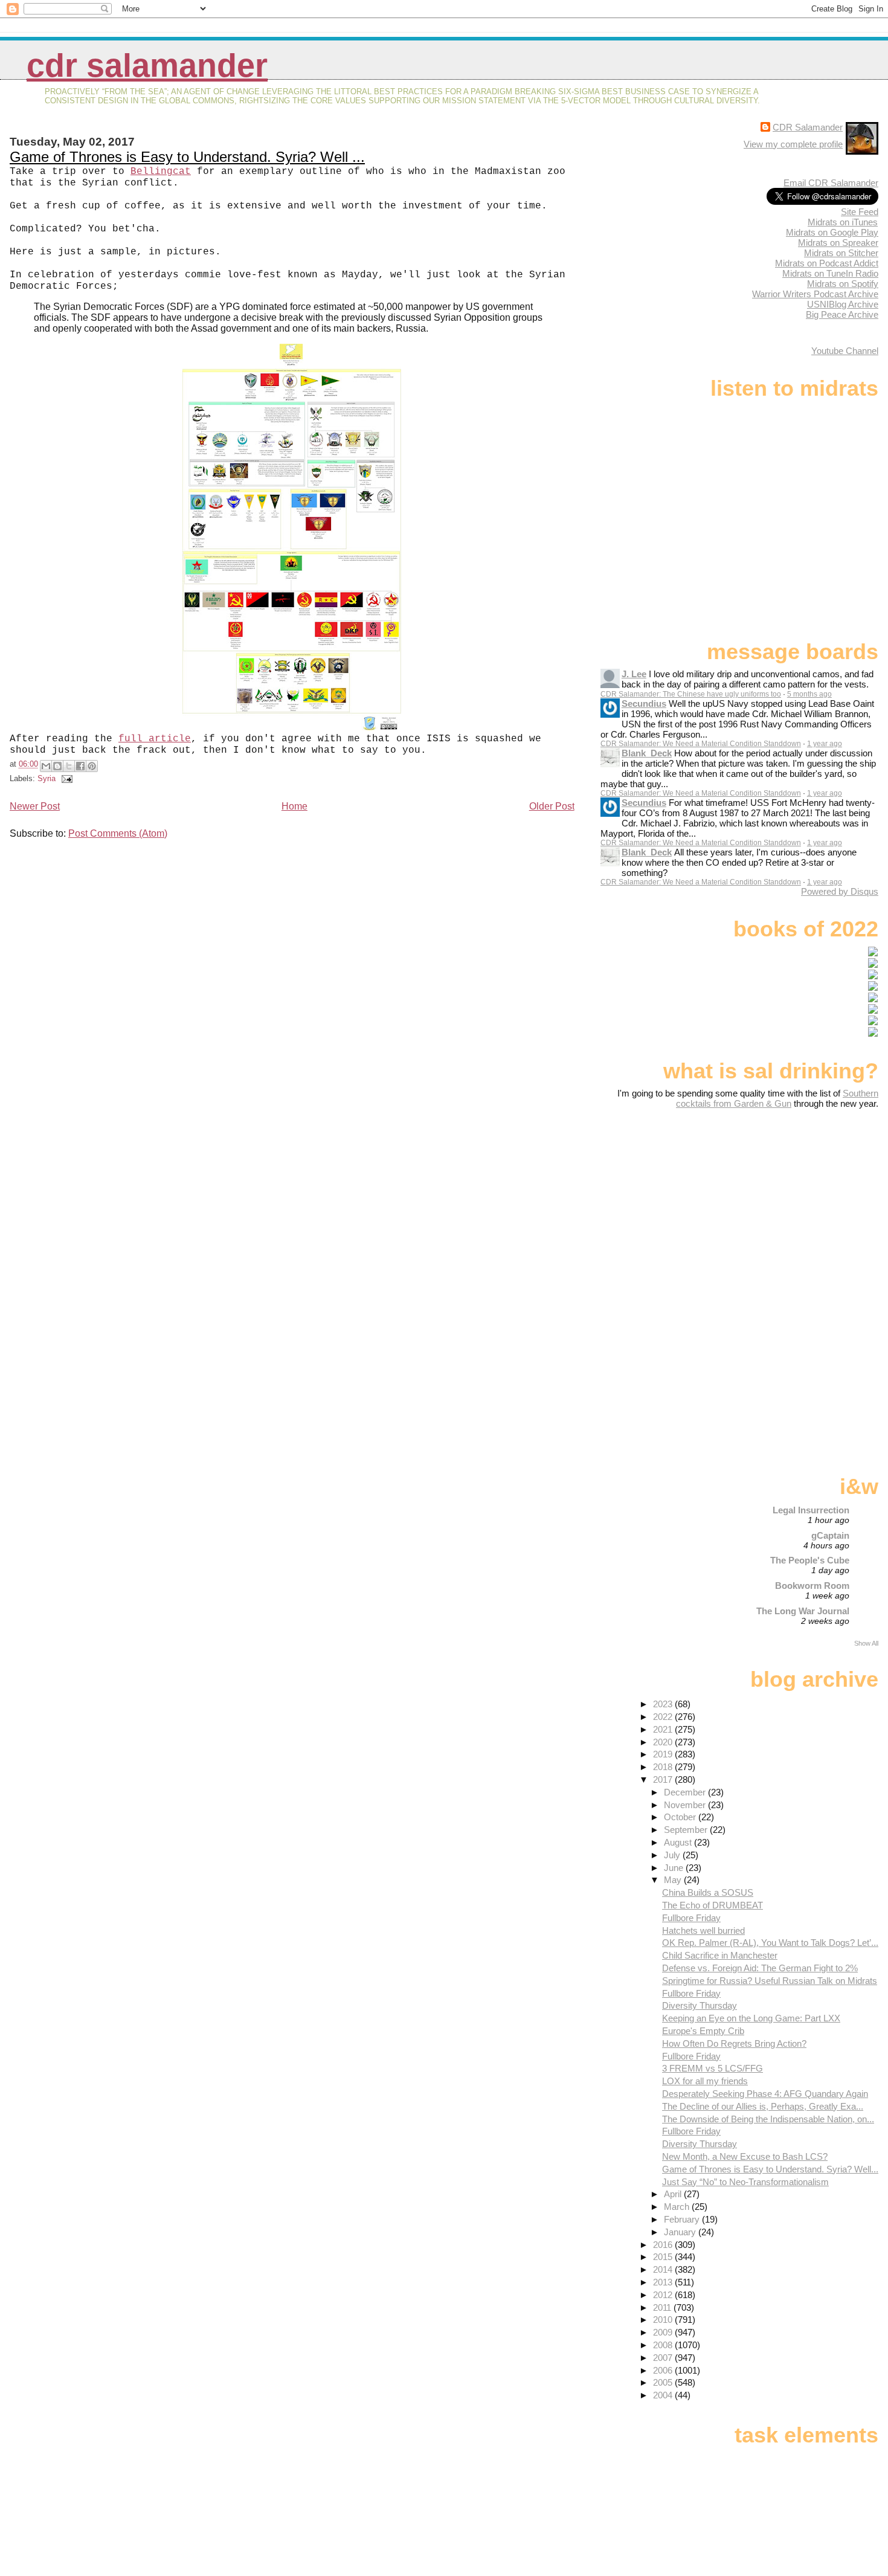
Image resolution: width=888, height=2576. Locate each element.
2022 (664, 1717)
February (683, 2219)
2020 (664, 1742)
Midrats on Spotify (843, 284)
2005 (664, 2382)
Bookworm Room (812, 1586)
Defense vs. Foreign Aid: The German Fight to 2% (760, 1968)
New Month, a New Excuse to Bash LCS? (745, 2156)
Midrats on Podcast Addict (827, 263)
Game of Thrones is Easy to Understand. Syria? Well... (770, 2169)
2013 (664, 2282)
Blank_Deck (647, 753)
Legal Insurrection (811, 1510)
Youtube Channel (845, 351)
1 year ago (825, 744)
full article (155, 739)
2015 (664, 2257)
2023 (664, 1704)
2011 (663, 2307)
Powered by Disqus (840, 891)
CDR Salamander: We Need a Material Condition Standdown (701, 744)
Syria (47, 778)
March (678, 2207)
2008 (664, 2345)
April (674, 2194)
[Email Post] (65, 778)
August (679, 1842)
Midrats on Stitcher (841, 253)
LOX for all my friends (705, 2081)
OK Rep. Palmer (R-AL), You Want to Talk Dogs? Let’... (770, 1943)
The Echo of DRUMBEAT (713, 1905)
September (687, 1830)
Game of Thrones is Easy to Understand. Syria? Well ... (187, 157)
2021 (664, 1729)
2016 (664, 2245)
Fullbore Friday (691, 1918)
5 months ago (809, 694)
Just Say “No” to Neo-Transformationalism (745, 2182)
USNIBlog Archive (843, 304)
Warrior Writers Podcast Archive (815, 294)
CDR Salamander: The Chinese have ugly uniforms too (691, 694)
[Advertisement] (803, 1204)
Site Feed (860, 212)
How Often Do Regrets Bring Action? (734, 2043)
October (681, 1817)
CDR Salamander (147, 66)
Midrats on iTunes (843, 222)
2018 (664, 1767)
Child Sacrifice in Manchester (720, 1955)
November (686, 1805)
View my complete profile (793, 144)
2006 (664, 2370)
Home (294, 806)
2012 (664, 2295)
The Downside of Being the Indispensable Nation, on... (768, 2119)
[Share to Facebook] (80, 766)
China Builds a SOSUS (708, 1892)
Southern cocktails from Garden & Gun (777, 1098)
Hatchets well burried (703, 1930)
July (673, 1855)
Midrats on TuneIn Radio (830, 273)
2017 (664, 1779)
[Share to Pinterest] (92, 766)
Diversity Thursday (700, 2005)
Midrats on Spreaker (838, 243)
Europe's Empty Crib (703, 2031)
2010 (664, 2320)
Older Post (552, 806)
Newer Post (35, 806)
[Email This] (46, 766)
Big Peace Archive (842, 314)
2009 (664, 2332)
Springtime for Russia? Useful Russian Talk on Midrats (770, 1981)
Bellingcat (161, 172)
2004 (664, 2395)
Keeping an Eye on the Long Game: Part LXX (751, 2018)
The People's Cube (810, 1560)
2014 (664, 2269)
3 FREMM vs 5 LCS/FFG (713, 2068)
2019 (664, 1754)
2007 (664, 2358)
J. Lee (634, 674)
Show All (866, 1643)
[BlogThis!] (57, 766)
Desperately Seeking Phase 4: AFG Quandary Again (765, 2094)
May (674, 1880)
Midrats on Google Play (832, 232)
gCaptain (830, 1535)
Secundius (644, 704)
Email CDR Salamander (831, 183)
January (681, 2232)
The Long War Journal (803, 1611)
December (686, 1792)
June (675, 1868)
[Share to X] (69, 766)
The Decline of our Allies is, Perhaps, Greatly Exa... (763, 2106)
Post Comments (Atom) (118, 833)
